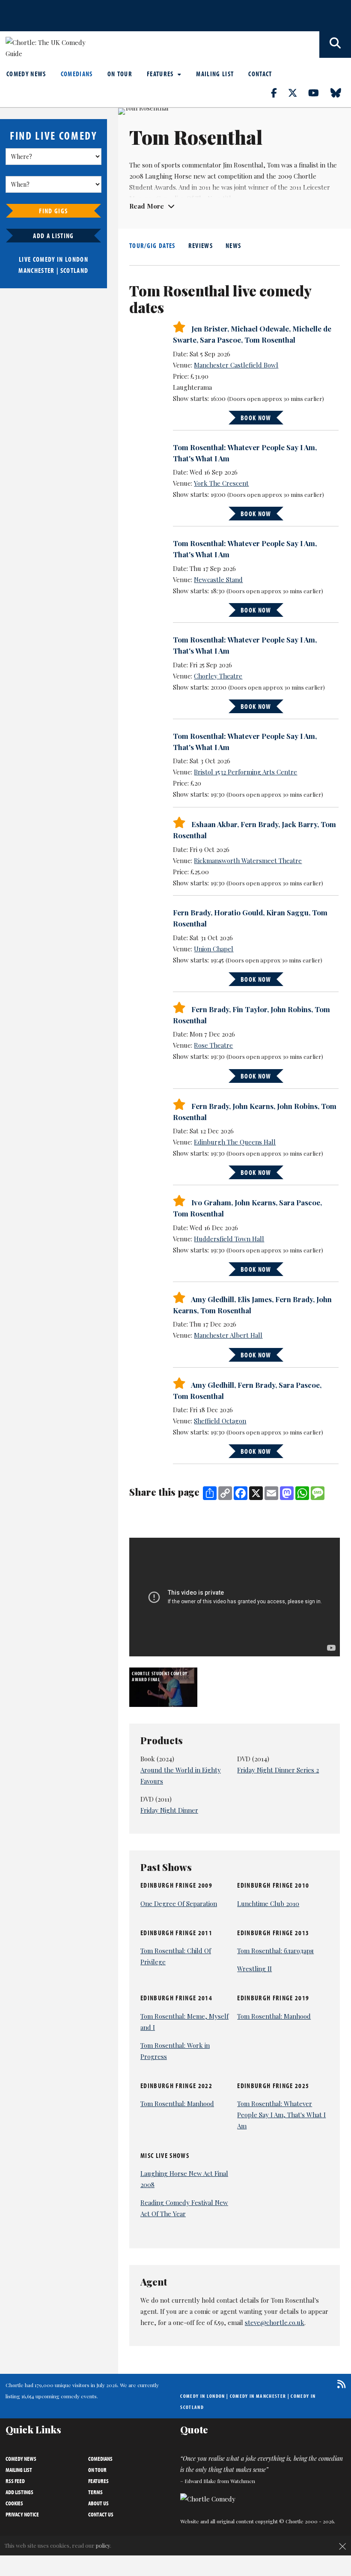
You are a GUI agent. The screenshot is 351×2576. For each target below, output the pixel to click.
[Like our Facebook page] (279, 93)
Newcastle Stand (218, 580)
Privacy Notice (22, 2514)
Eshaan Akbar (214, 824)
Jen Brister (209, 329)
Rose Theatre (213, 1045)
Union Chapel (214, 949)
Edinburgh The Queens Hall (235, 1142)
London (77, 259)
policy (103, 2545)
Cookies (14, 2503)
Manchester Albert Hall (228, 1335)
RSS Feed (15, 2481)
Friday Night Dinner (169, 1810)
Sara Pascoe (220, 340)
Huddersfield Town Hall (229, 1239)
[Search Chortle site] (335, 45)
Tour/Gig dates (152, 245)
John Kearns (253, 1106)
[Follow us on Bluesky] (341, 93)
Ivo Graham (211, 1202)
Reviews (201, 245)
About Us (98, 2503)
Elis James (255, 1299)
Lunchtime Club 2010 (268, 1904)
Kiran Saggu (287, 912)
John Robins (291, 1009)
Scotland (74, 270)
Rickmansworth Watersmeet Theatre (248, 861)
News (233, 245)
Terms (95, 2492)
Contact (260, 74)
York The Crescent (221, 483)
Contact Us (101, 2514)
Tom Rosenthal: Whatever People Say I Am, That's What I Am (281, 2115)
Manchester (36, 270)
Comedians (77, 74)
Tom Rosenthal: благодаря (275, 1951)
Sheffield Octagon (220, 1421)
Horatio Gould (238, 912)
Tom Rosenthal (270, 340)
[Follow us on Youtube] (318, 93)
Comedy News (26, 74)
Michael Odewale (260, 329)
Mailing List (215, 74)
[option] (164, 1687)
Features (161, 74)
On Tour (120, 74)
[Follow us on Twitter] (297, 93)
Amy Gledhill (213, 1299)
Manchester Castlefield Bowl (236, 365)
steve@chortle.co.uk (275, 2322)
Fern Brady (259, 824)
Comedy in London (202, 2396)
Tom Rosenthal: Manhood (274, 2016)
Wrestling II (254, 1969)
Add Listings (19, 2492)
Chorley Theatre (218, 676)
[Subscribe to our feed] (339, 2384)
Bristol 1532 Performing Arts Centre (245, 772)
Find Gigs (53, 211)
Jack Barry (299, 824)
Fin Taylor (250, 1009)
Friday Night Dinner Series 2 (278, 1770)
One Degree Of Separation (179, 1904)
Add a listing (53, 236)
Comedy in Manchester (258, 2396)
